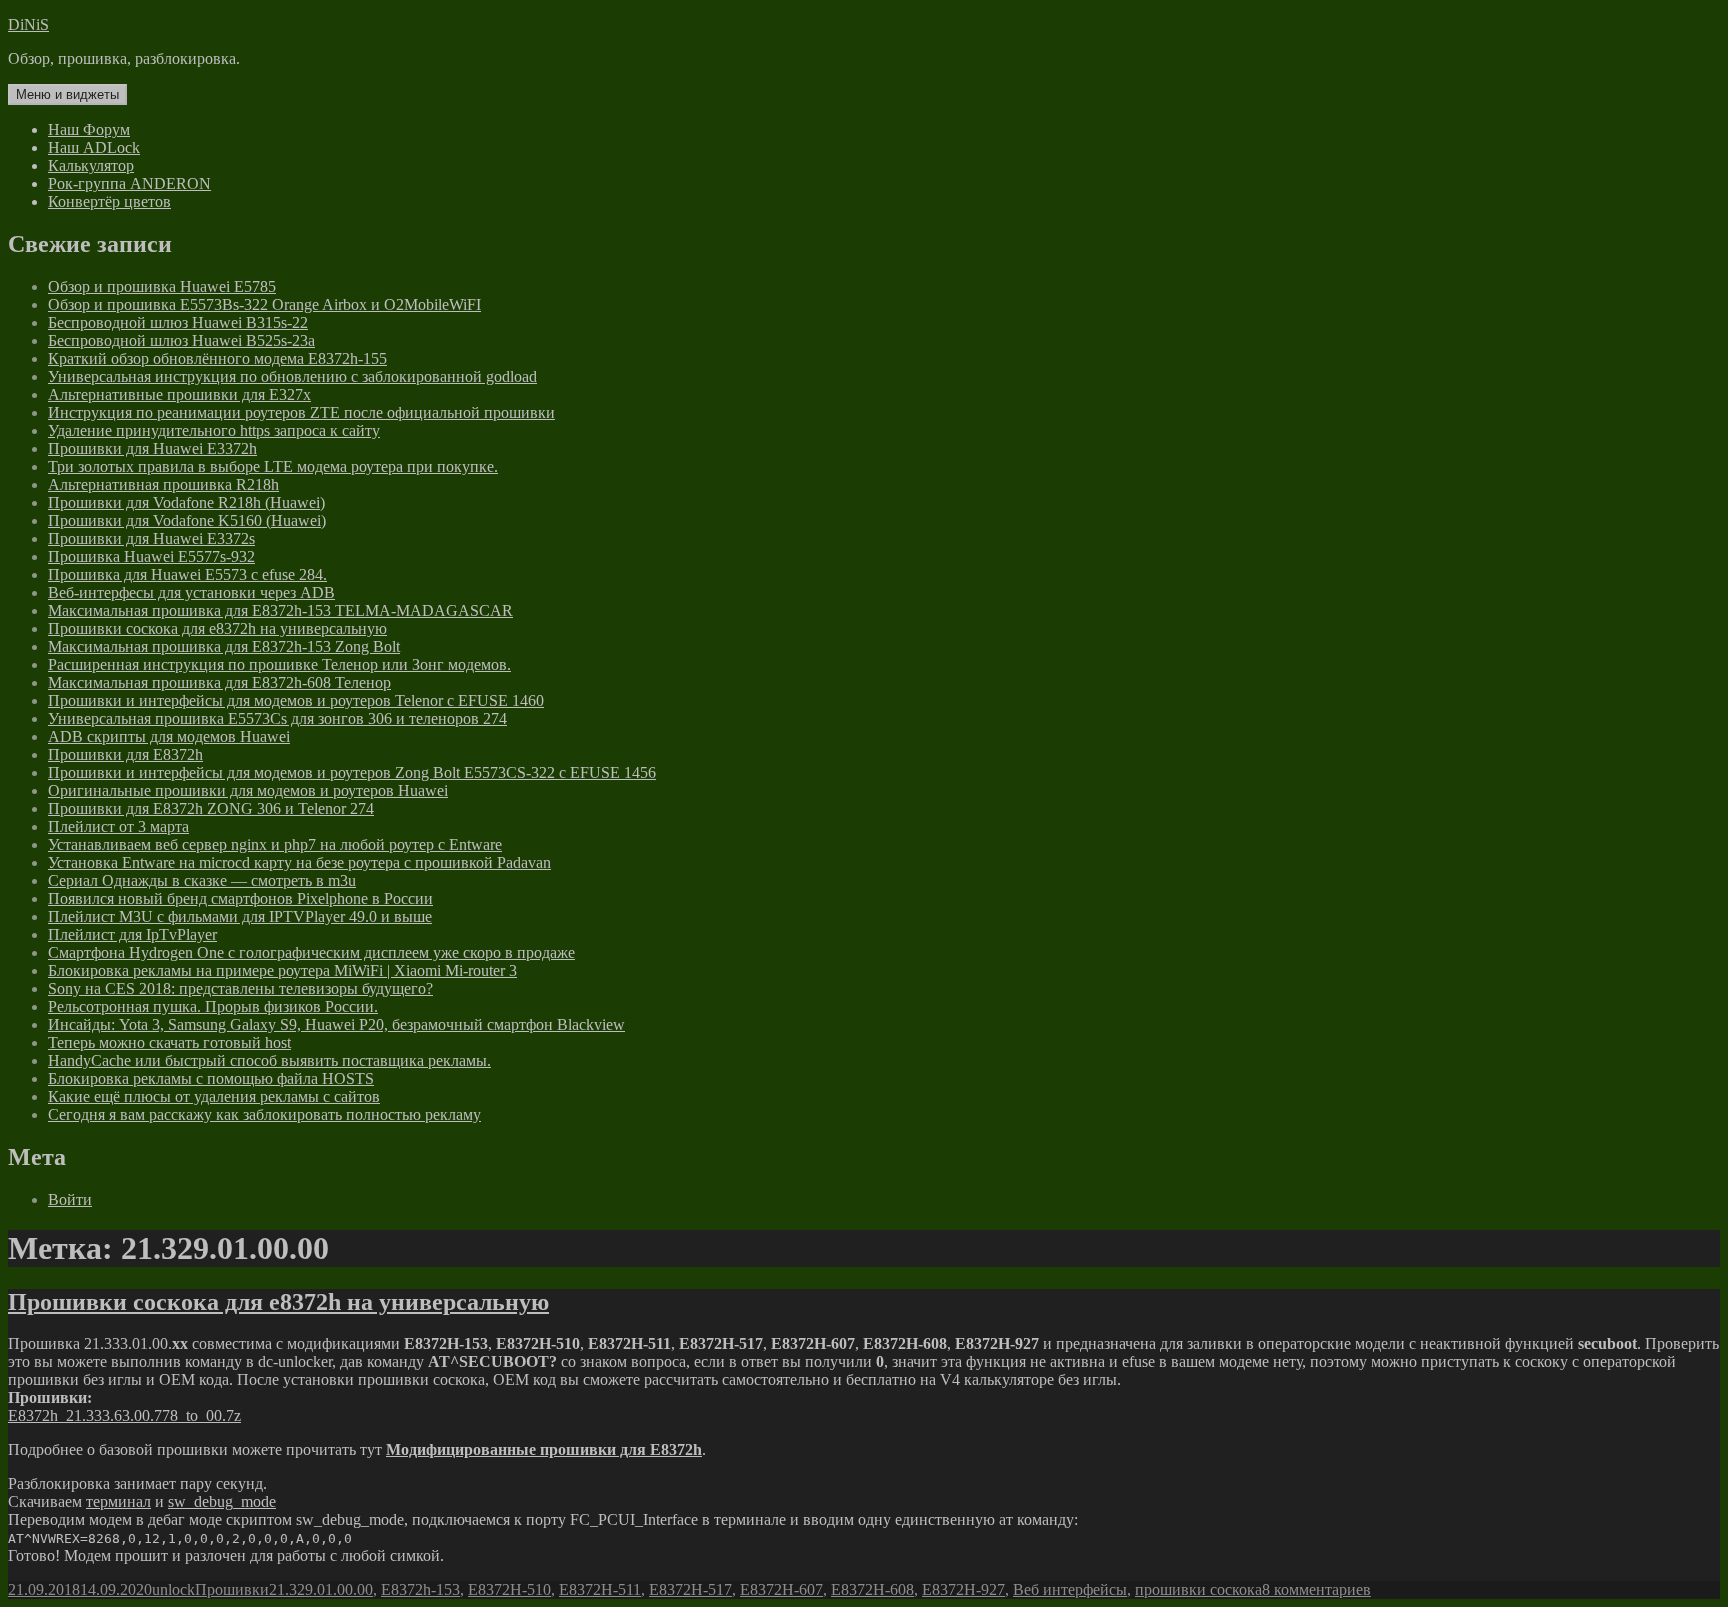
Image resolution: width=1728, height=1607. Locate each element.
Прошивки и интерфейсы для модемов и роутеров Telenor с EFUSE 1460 (296, 700)
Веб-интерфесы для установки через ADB (191, 592)
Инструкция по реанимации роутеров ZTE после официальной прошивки (301, 412)
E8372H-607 (781, 1589)
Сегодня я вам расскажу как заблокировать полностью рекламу (264, 1114)
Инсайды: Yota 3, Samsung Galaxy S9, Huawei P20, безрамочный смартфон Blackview (336, 1024)
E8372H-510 (509, 1589)
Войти (70, 1199)
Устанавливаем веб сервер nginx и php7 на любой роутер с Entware (275, 844)
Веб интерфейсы (1070, 1589)
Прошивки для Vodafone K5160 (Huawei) (187, 520)
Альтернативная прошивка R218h (163, 484)
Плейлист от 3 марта (118, 826)
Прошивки (232, 1589)
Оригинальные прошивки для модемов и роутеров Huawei (248, 790)
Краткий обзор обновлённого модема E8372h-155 (217, 358)
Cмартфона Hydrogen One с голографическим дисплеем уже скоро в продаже (311, 952)
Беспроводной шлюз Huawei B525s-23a (181, 340)
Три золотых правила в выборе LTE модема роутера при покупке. (273, 466)
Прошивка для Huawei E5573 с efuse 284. (187, 574)
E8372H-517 (690, 1589)
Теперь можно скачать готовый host (169, 1042)
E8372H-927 (963, 1589)
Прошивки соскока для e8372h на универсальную (217, 628)
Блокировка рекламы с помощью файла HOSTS (211, 1078)
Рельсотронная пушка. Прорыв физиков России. (213, 1006)
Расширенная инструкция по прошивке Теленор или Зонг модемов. (279, 664)
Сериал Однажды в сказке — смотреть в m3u (202, 880)
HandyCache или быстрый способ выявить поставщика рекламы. (269, 1060)
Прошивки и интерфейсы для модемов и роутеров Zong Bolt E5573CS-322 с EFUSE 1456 (352, 772)
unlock (173, 1589)
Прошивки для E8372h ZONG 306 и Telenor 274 (211, 808)
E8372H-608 (872, 1589)
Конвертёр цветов (109, 201)
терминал (118, 1501)
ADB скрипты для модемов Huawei (169, 736)
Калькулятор (91, 165)
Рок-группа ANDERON (129, 183)
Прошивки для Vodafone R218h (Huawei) (186, 502)
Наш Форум (89, 129)
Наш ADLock (94, 147)
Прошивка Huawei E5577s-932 (151, 556)
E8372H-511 (600, 1589)
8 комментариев (1316, 1589)
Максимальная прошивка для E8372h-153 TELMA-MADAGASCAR (280, 610)
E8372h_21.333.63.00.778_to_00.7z (124, 1415)
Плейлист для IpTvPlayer (132, 934)
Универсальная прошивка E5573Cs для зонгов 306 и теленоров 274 (277, 718)
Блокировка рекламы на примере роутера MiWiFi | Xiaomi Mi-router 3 (282, 970)
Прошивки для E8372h (125, 754)
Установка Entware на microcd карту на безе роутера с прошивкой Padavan (299, 862)
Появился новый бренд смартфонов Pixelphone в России (240, 898)
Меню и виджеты (67, 94)
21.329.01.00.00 (321, 1589)
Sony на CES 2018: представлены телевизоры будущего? (240, 988)
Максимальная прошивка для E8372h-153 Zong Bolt (224, 646)
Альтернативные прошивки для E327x (179, 394)
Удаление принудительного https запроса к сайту (214, 430)
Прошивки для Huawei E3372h (152, 448)
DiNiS (28, 24)
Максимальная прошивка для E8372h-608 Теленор (219, 682)
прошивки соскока (1198, 1589)
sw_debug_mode (222, 1501)
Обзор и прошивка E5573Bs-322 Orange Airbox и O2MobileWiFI (264, 304)
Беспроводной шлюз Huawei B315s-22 (178, 322)
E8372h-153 (420, 1589)
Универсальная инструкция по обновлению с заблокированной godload (292, 376)
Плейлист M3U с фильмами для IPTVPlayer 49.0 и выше (240, 916)
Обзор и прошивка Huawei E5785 (162, 286)
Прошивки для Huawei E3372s (151, 538)
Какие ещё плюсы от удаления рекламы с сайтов (214, 1096)
